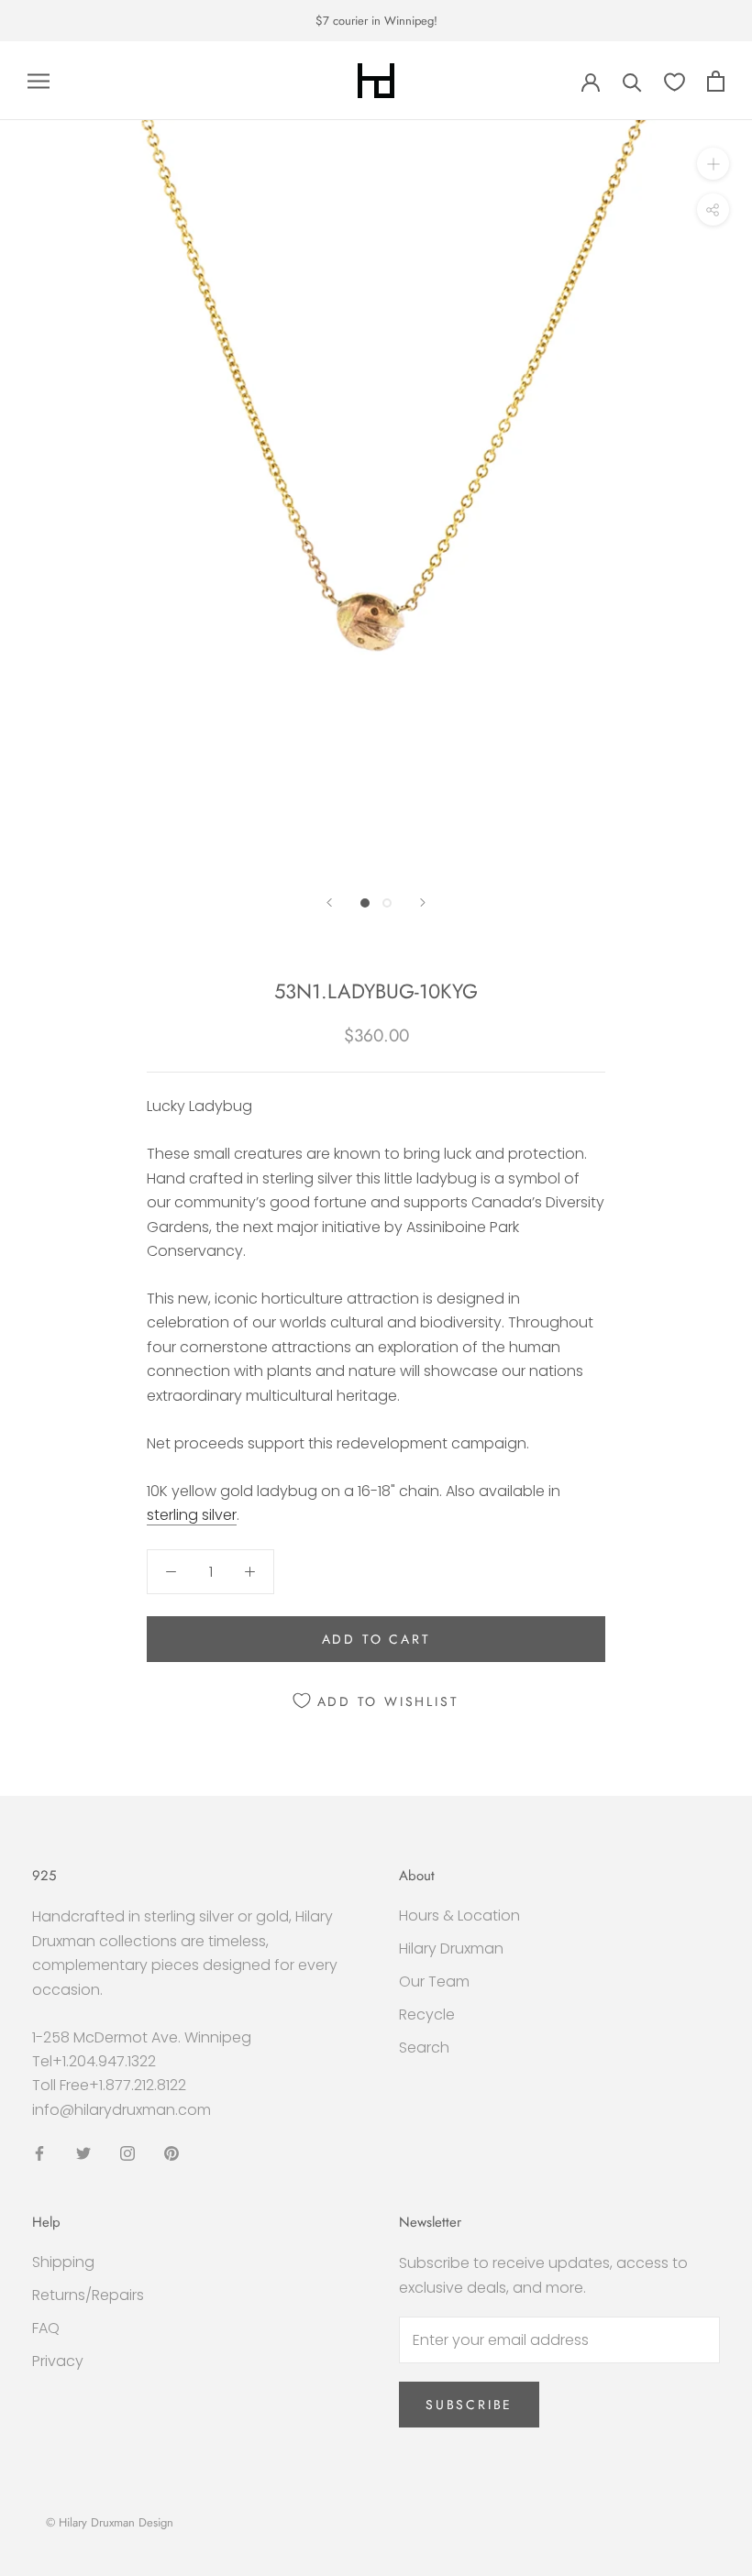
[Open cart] (716, 81)
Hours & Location (459, 1915)
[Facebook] (39, 2152)
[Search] (632, 81)
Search (424, 2048)
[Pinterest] (171, 2152)
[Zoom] (713, 164)
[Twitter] (83, 2152)
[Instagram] (127, 2152)
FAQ (46, 2328)
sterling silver (192, 1515)
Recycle (427, 2015)
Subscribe (469, 2405)
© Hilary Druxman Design (110, 2522)
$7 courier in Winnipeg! (376, 21)
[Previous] (329, 903)
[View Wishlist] (675, 81)
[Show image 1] (365, 903)
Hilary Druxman (451, 1949)
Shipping (63, 2262)
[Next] (423, 903)
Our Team (434, 1982)
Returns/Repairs (88, 2295)
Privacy (58, 2361)
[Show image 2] (387, 903)
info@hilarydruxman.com (122, 2110)
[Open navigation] (39, 81)
